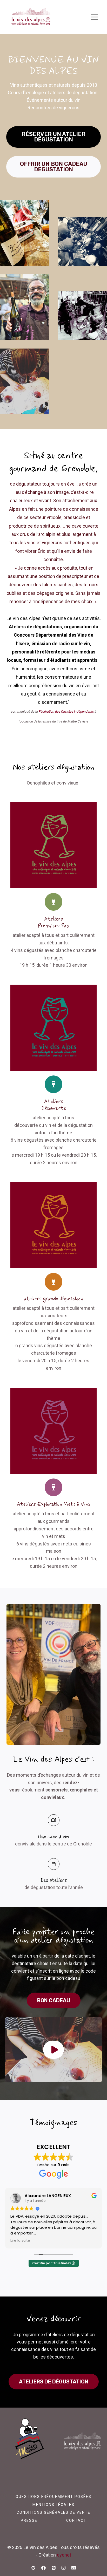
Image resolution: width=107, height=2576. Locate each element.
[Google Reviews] (33, 2568)
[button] (53, 2050)
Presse (29, 2520)
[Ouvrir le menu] (94, 17)
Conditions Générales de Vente (53, 2512)
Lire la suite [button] (20, 2241)
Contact (76, 2520)
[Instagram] (64, 2568)
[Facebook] (43, 2568)
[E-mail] (74, 2568)
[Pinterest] (53, 2568)
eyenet (64, 2555)
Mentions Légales (53, 2505)
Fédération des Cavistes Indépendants (66, 711)
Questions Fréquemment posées (53, 2497)
